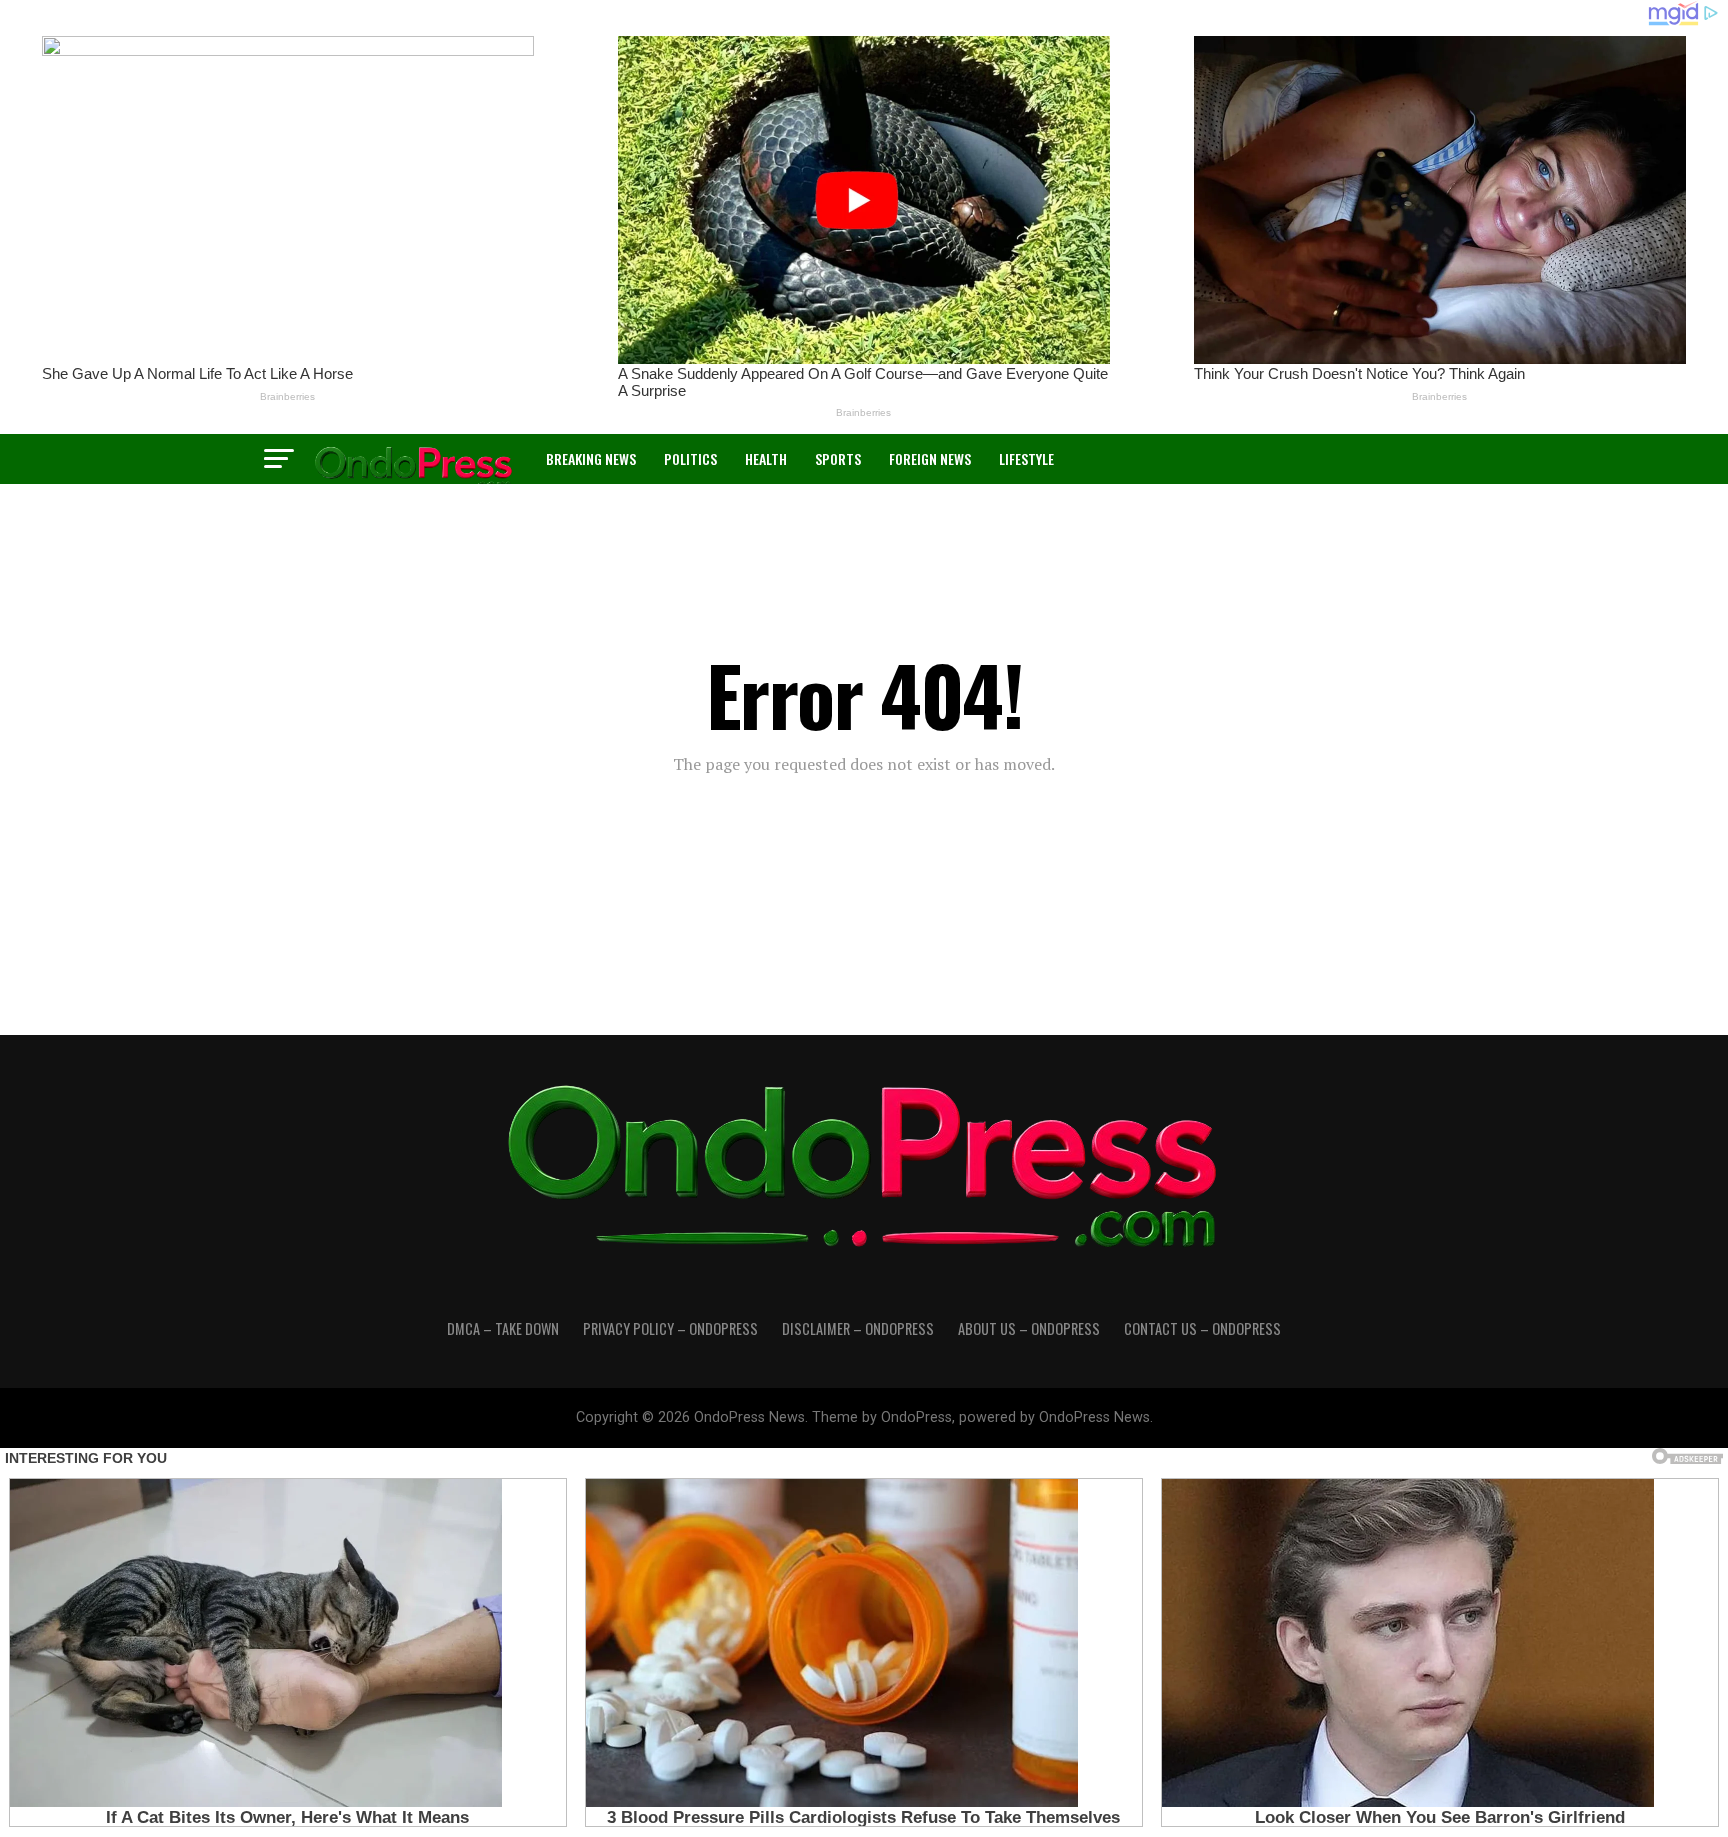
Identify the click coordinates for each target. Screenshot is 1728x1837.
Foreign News (930, 458)
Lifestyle (1026, 458)
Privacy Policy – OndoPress (670, 1328)
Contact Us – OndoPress (1202, 1328)
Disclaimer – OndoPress (858, 1328)
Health (766, 458)
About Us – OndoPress (1029, 1328)
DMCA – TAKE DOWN (503, 1328)
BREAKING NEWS (591, 458)
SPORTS (838, 458)
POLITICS (690, 458)
